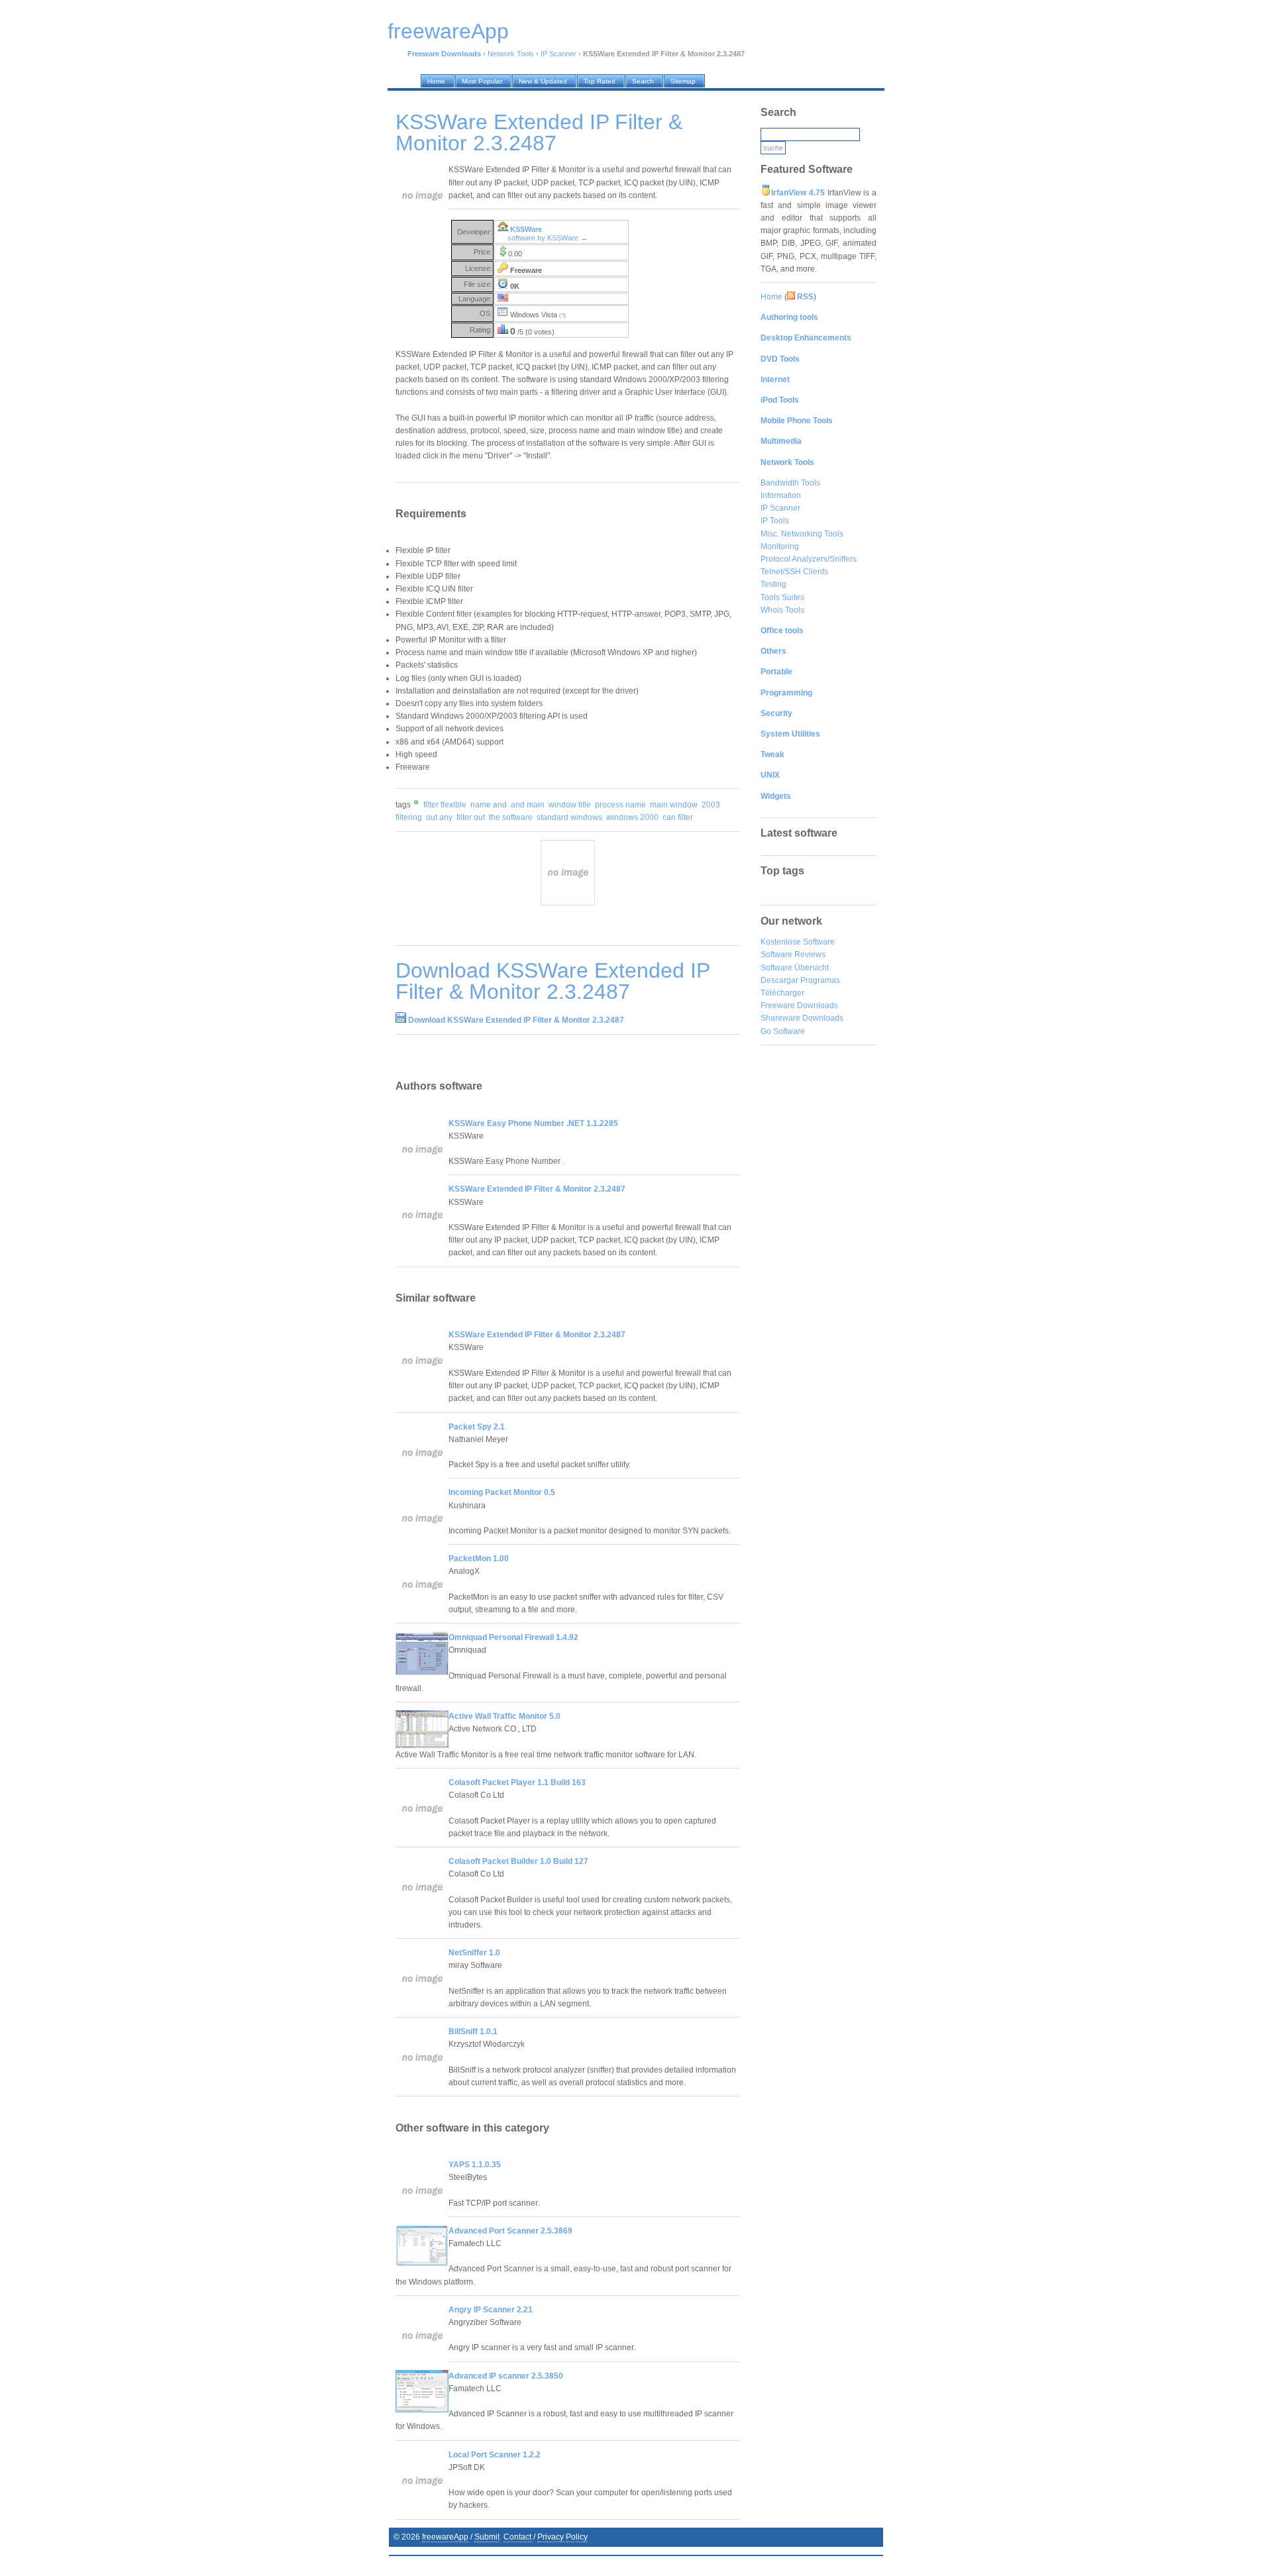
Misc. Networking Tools (802, 534)
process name (620, 805)
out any (439, 817)
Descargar (779, 980)
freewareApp (445, 2537)
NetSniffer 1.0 (474, 1953)
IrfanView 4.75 (798, 193)
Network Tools (511, 54)
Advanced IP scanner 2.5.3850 (506, 2376)
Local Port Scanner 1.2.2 (495, 2455)
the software (511, 817)
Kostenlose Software (798, 942)
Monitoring (780, 546)
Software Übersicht (795, 968)
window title (570, 805)
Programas (820, 980)
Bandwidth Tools (790, 483)
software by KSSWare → (548, 238)
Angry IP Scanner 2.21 (491, 2310)
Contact (517, 2537)
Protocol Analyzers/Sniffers (809, 559)
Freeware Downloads (799, 1005)
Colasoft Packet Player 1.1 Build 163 (517, 1782)
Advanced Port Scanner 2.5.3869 (510, 2231)
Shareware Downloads (802, 1018)
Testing (773, 584)
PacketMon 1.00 (479, 1559)
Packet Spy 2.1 (477, 1427)
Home (771, 297)
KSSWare (526, 229)
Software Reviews (793, 954)
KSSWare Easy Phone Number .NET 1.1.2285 (533, 1123)
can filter (678, 817)
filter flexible (445, 805)
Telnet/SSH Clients (794, 572)
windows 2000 (632, 817)
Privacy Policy (562, 2537)
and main (528, 805)
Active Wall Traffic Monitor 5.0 (504, 1716)
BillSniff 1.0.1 (473, 2032)
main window (674, 805)
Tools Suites (782, 597)
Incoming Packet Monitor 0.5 (502, 1492)
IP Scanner (558, 54)
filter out (471, 817)
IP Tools (775, 521)
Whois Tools (782, 610)
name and (489, 805)
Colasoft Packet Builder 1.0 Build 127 (518, 1861)
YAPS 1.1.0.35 (475, 2165)
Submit (487, 2537)
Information (781, 495)
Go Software (783, 1031)
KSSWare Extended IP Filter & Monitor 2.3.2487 (537, 1189)
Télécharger (782, 993)
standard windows (569, 817)
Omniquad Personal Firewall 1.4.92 (513, 1637)
